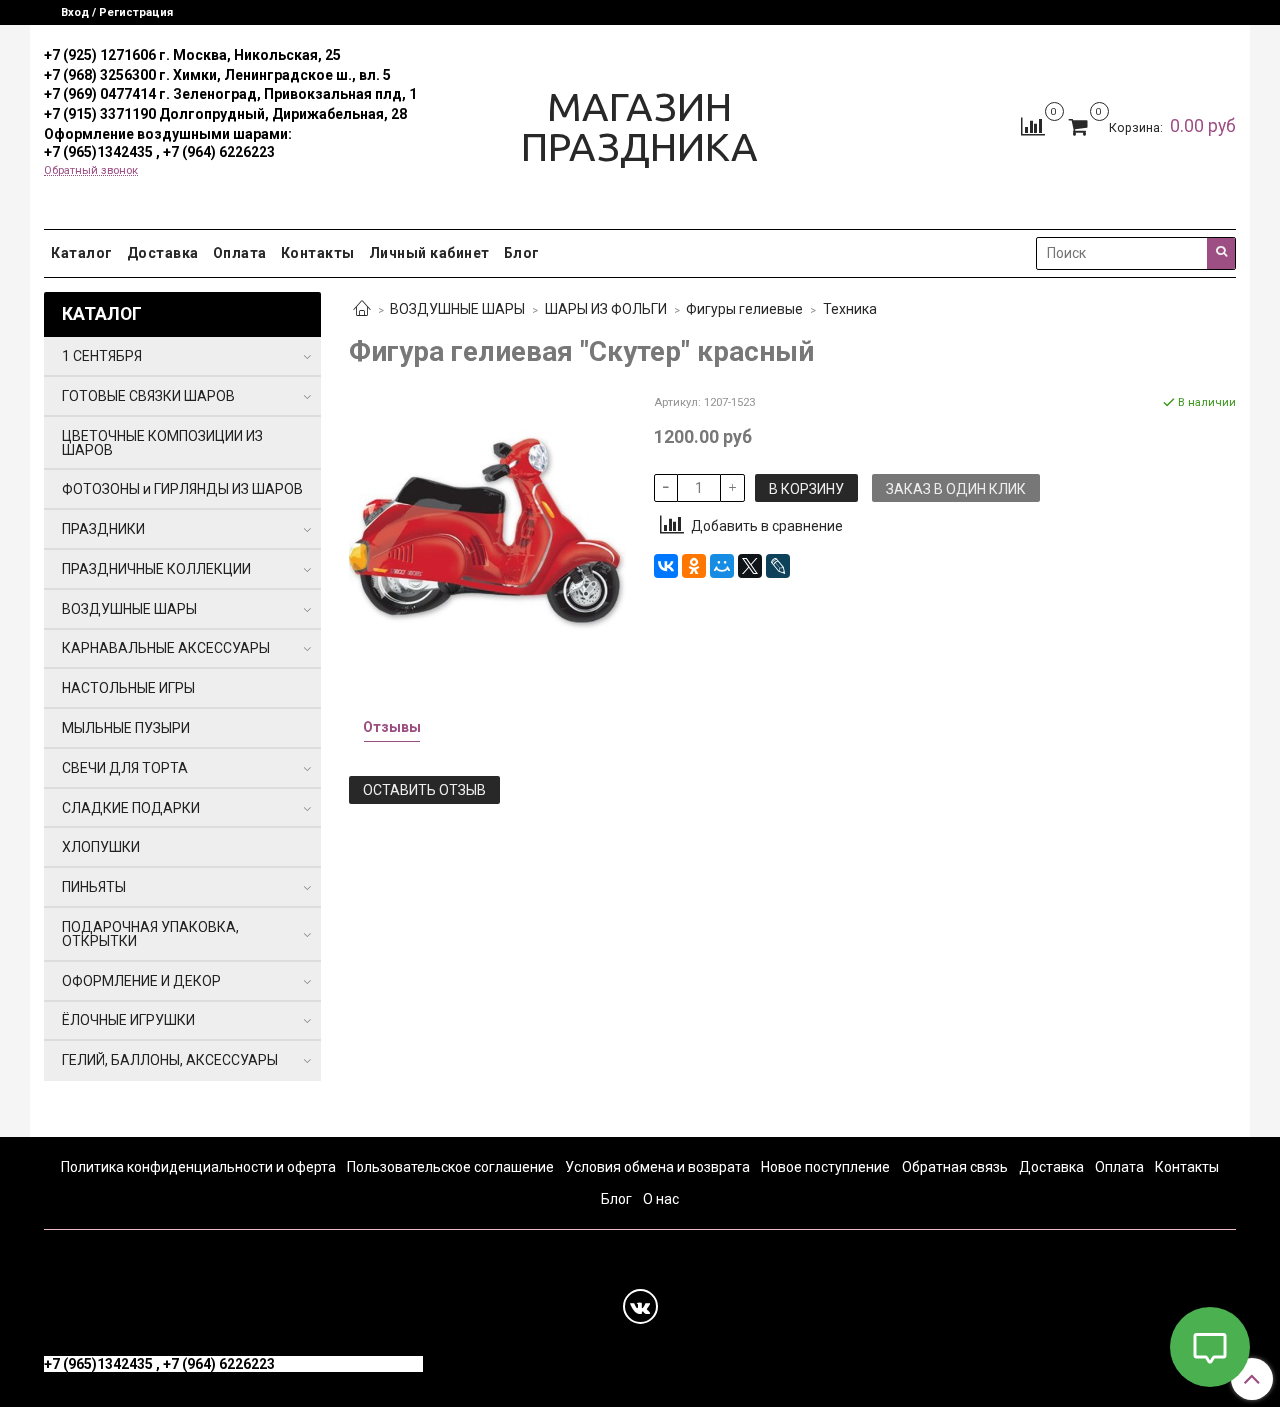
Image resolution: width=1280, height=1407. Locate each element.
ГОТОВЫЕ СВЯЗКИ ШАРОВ (148, 396)
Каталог (82, 253)
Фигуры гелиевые (744, 309)
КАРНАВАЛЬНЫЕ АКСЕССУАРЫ (166, 648)
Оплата (240, 253)
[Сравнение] (1033, 126)
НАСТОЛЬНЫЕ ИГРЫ (128, 688)
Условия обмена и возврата (657, 1167)
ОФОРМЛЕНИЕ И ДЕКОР (141, 981)
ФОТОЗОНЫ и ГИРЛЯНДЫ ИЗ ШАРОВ (182, 489)
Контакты (318, 253)
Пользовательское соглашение (450, 1167)
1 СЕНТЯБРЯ (102, 356)
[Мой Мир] (722, 566)
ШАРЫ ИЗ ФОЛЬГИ (606, 309)
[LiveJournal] (778, 566)
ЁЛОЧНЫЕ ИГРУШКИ (128, 1020)
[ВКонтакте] (666, 566)
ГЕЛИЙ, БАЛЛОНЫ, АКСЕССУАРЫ (170, 1060)
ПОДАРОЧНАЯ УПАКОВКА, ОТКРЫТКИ (150, 934)
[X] (750, 566)
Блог (522, 253)
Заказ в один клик (956, 489)
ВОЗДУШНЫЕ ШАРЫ (457, 309)
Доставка (163, 253)
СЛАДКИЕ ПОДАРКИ (131, 808)
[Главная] (362, 310)
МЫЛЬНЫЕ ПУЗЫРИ (126, 728)
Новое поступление (825, 1167)
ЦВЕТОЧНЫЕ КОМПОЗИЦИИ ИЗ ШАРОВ (162, 443)
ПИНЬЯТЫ (94, 887)
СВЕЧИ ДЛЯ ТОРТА (125, 768)
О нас (661, 1199)
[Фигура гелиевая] (487, 531)
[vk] (640, 1306)
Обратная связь (955, 1167)
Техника (850, 309)
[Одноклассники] (694, 566)
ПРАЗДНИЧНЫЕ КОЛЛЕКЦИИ (156, 569)
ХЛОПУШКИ (101, 847)
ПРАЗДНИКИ (103, 529)
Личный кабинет (429, 253)
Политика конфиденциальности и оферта (198, 1167)
